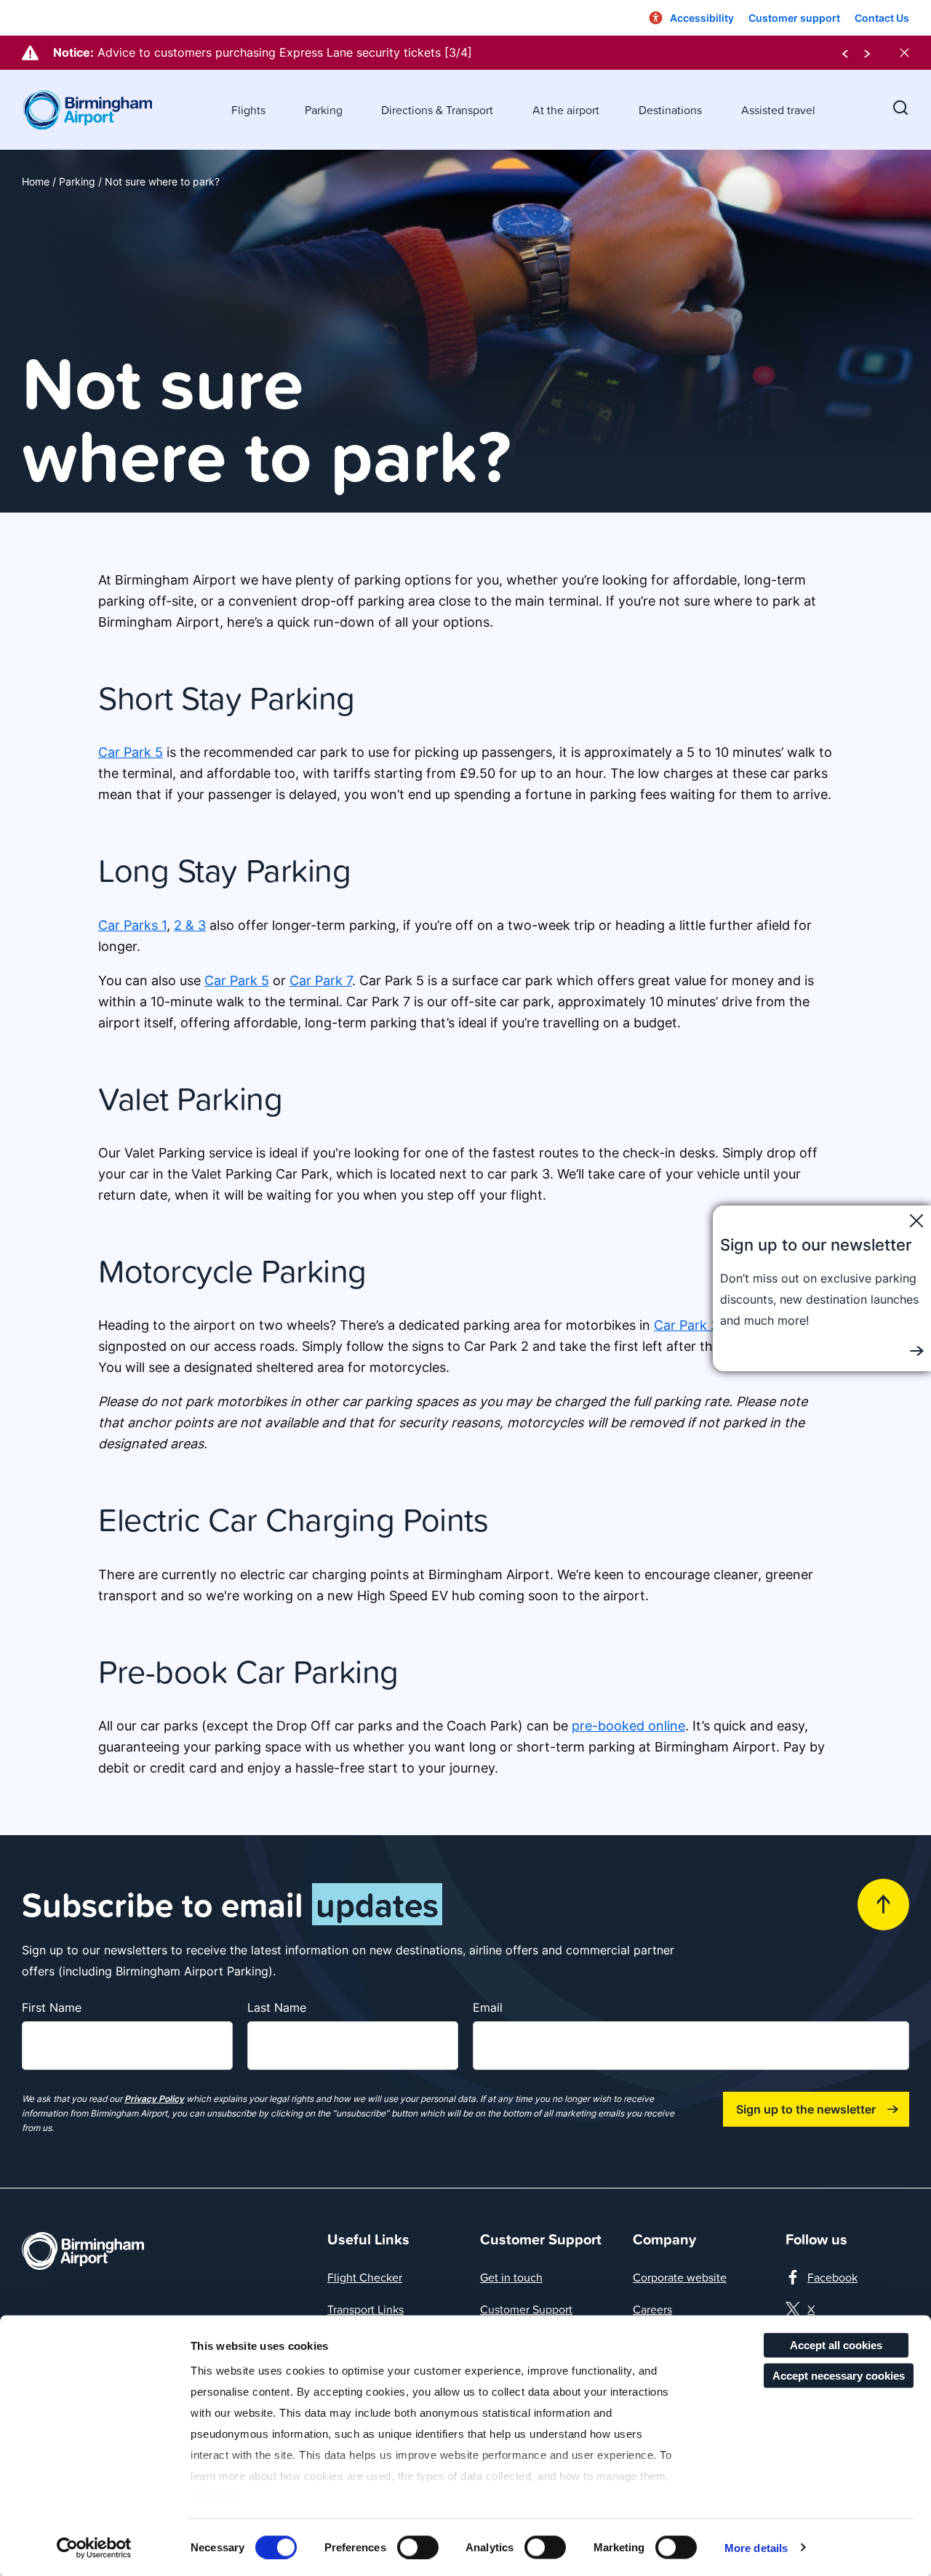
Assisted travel (778, 110)
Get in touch (511, 2277)
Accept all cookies (836, 2345)
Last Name (277, 2007)
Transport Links (365, 2309)
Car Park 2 (686, 1325)
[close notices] (904, 53)
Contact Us (882, 18)
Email (488, 2007)
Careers (652, 2309)
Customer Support (526, 2309)
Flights (248, 110)
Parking (324, 110)
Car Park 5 (131, 752)
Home (36, 181)
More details (756, 2547)
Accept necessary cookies (839, 2375)
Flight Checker (365, 2277)
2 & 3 (190, 925)
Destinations (670, 110)
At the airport (566, 110)
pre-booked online (628, 1726)
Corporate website (680, 2277)
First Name (52, 2007)
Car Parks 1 (132, 925)
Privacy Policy (154, 2099)
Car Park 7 (321, 980)
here (229, 2497)
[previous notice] (845, 53)
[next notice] (867, 53)
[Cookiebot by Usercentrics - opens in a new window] (94, 2548)
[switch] (418, 2547)
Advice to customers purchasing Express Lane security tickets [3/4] (285, 52)
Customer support (794, 18)
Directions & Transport (437, 110)
